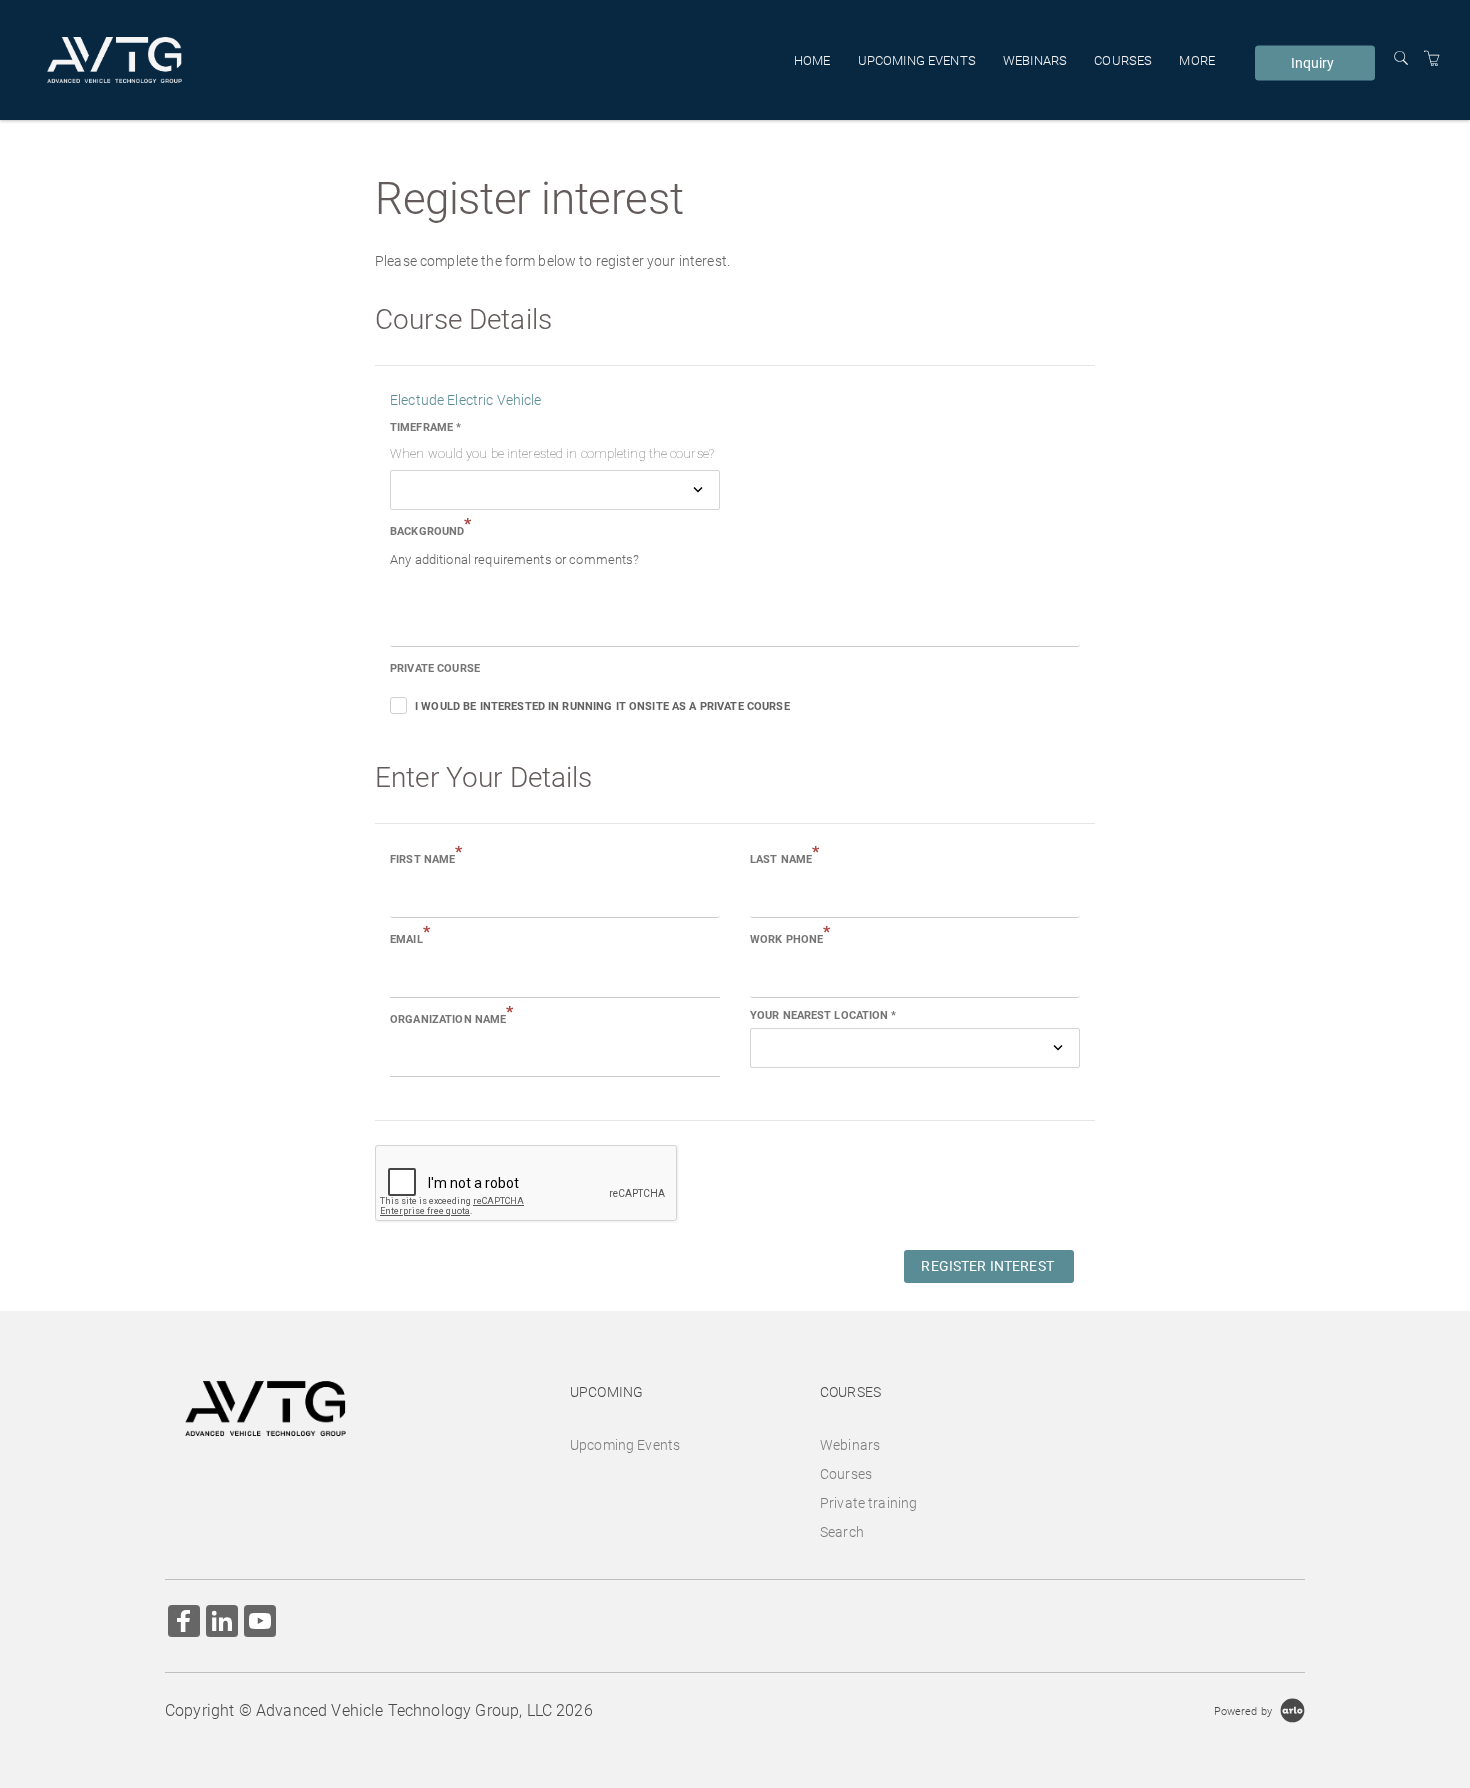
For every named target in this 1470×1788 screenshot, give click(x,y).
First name (426, 858)
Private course (435, 668)
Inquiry (1313, 63)
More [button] (1197, 59)
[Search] (1401, 59)
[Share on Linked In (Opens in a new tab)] (222, 1623)
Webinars (1035, 59)
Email (410, 938)
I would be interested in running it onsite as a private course (602, 706)
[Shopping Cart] (1432, 59)
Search (842, 1532)
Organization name (452, 1018)
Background (431, 530)
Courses (1123, 59)
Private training (868, 1503)
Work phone (790, 938)
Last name (784, 858)
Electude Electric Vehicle (466, 400)
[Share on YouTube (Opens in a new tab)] (260, 1623)
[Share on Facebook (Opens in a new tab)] (184, 1623)
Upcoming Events (917, 59)
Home (812, 59)
